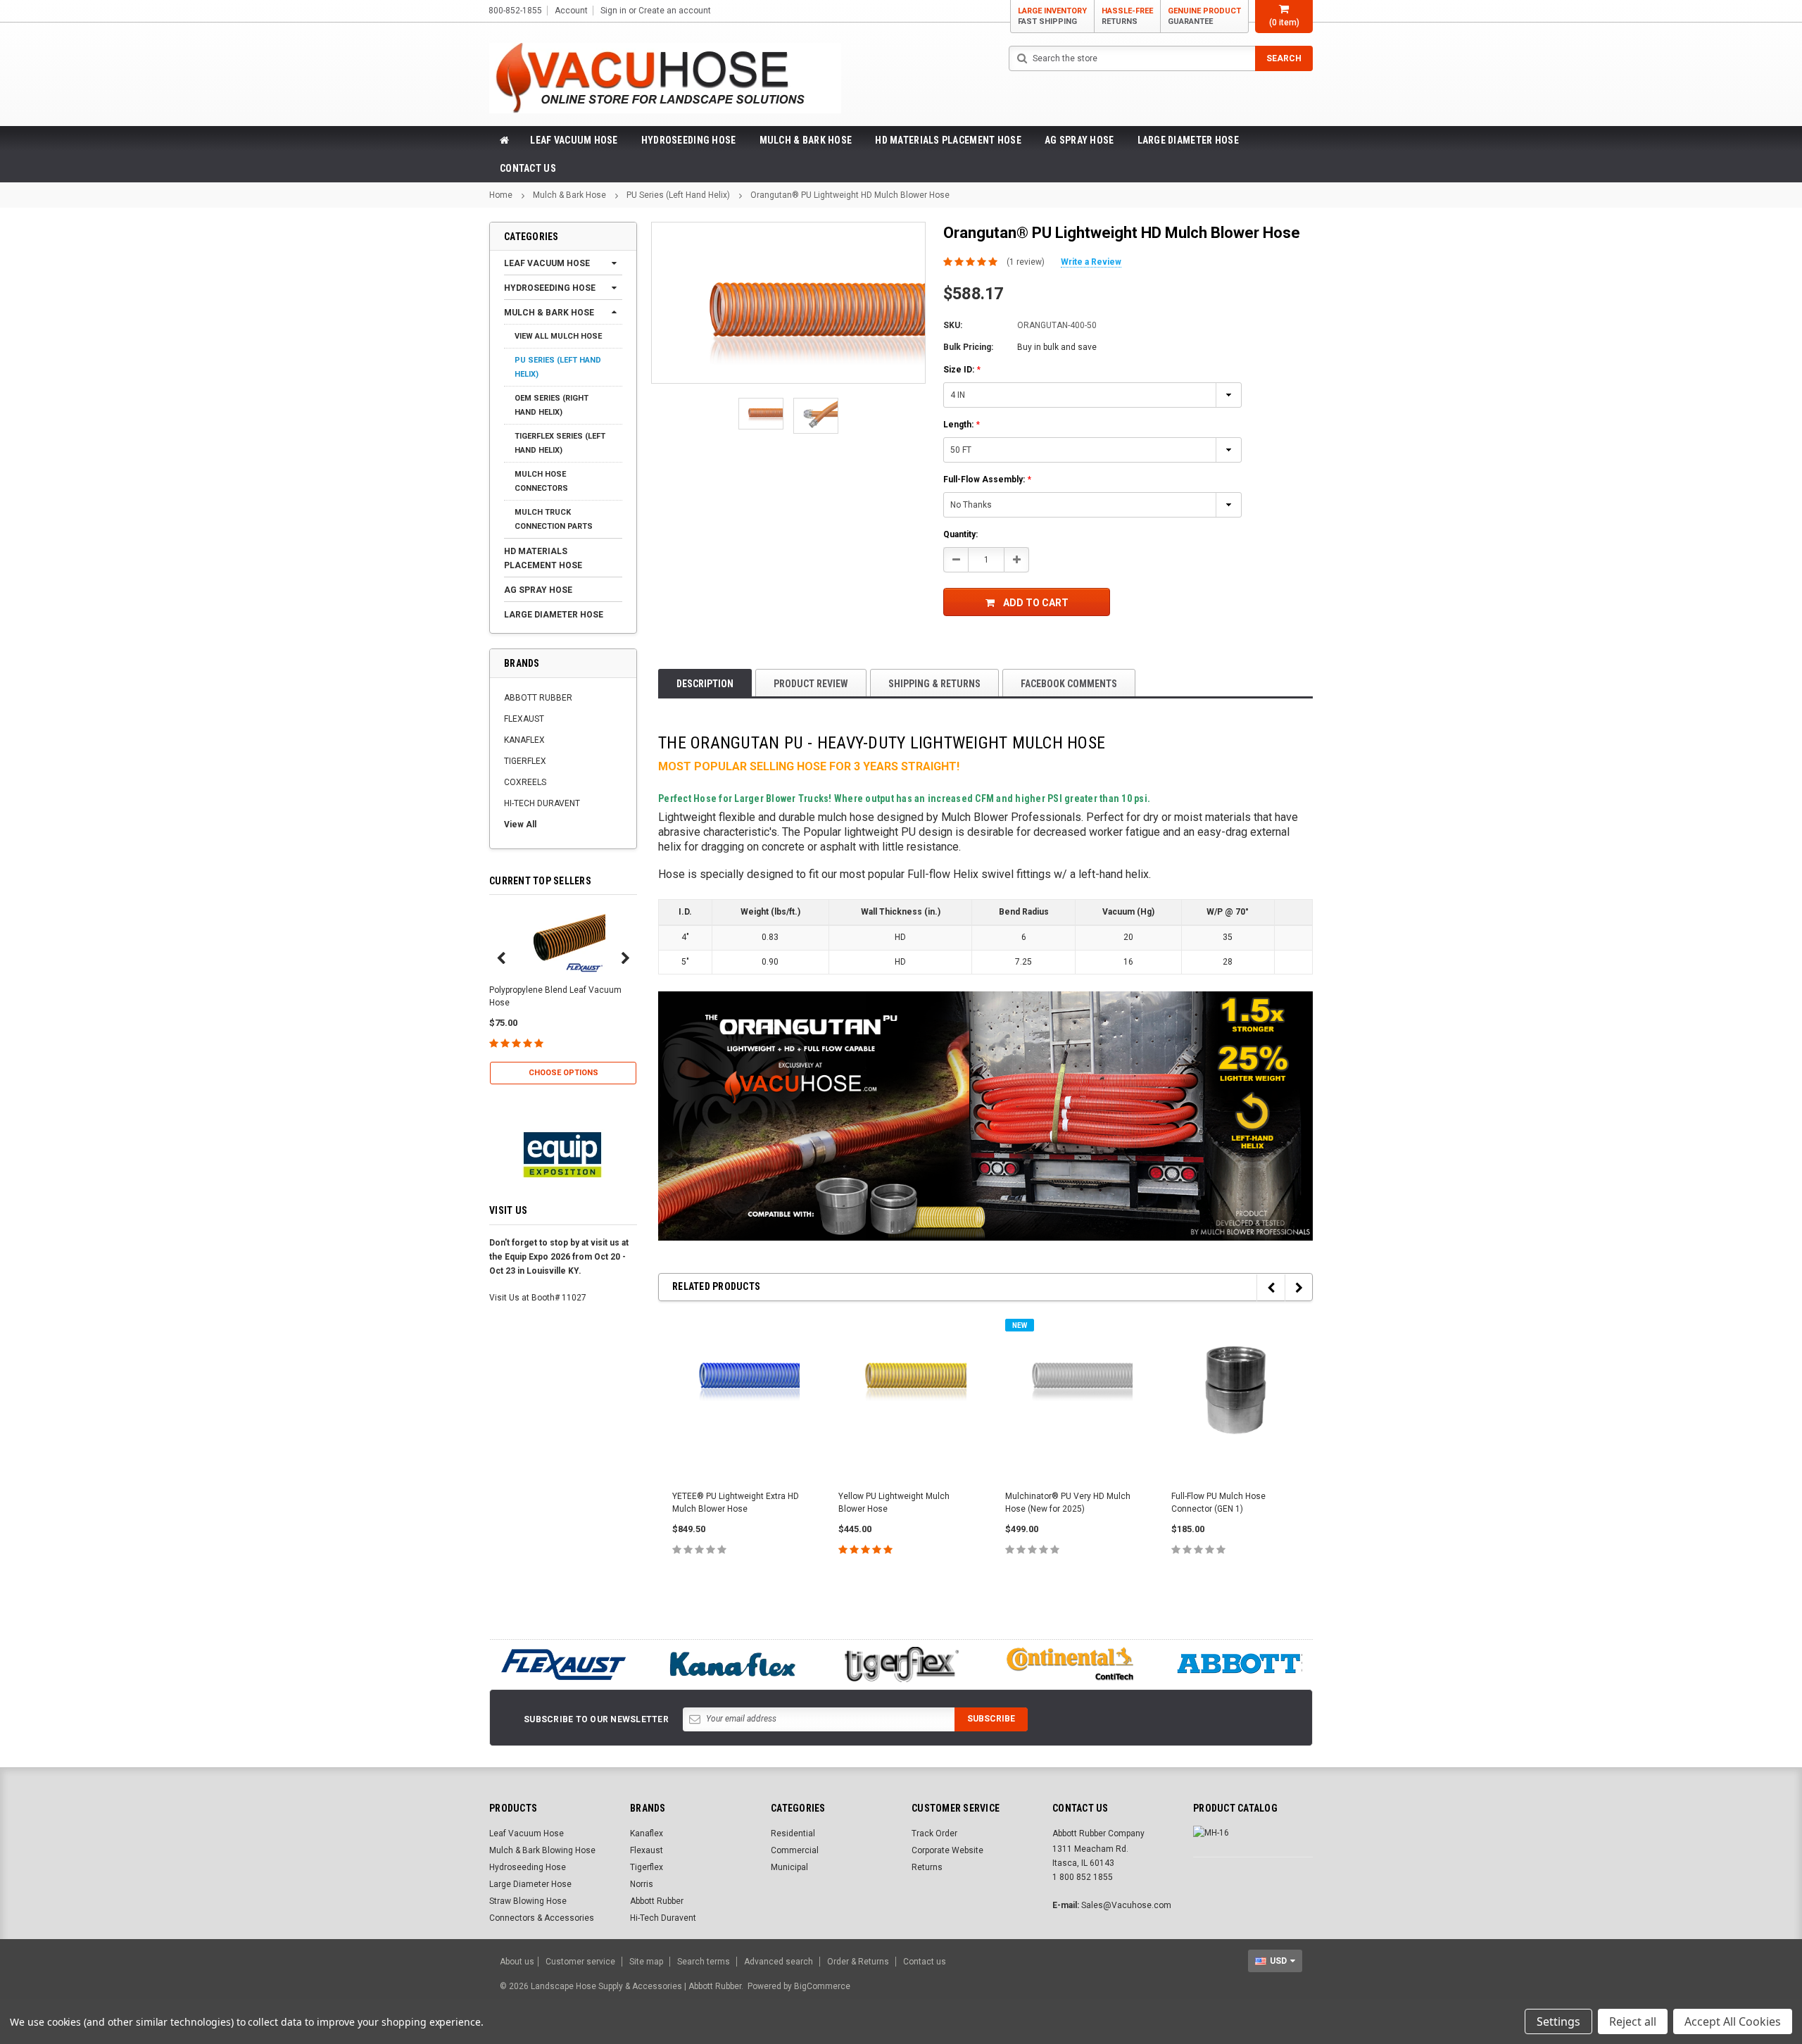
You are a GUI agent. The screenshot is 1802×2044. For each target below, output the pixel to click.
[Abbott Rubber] (1239, 1664)
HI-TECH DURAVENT (542, 803)
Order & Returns (858, 1962)
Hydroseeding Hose (689, 140)
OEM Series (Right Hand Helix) (552, 405)
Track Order (934, 1833)
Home (501, 195)
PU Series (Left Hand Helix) (678, 195)
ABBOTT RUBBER (538, 698)
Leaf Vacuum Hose (574, 140)
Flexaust (647, 1850)
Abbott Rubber (657, 1901)
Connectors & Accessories (542, 1918)
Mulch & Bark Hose (806, 140)
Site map (646, 1962)
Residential (793, 1833)
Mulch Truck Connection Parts (554, 519)
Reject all (1633, 2021)
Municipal (789, 1867)
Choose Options (563, 1073)
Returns (927, 1867)
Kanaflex (647, 1833)
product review (811, 684)
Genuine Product (1204, 16)
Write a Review (1091, 262)
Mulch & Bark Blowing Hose (542, 1850)
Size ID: (962, 370)
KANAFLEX (524, 740)
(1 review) (1026, 262)
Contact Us (528, 168)
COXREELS (525, 782)
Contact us (925, 1962)
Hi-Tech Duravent (663, 1918)
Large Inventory (1052, 16)
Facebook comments (1069, 684)
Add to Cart (1036, 603)
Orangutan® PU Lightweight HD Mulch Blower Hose (850, 195)
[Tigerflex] (901, 1664)
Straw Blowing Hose (528, 1901)
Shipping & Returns (934, 684)
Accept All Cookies (1733, 2021)
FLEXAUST (524, 719)
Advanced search (779, 1962)
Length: (962, 425)
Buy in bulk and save (1057, 347)
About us (517, 1962)
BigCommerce (822, 1986)
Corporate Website (947, 1850)
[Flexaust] (563, 1664)
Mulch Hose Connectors (541, 481)
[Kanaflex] (732, 1664)
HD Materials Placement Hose (948, 140)
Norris (642, 1884)
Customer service (580, 1962)
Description (705, 684)
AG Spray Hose (1079, 140)
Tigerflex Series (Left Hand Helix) (560, 443)
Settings (1558, 2021)
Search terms (704, 1962)
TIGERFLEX (525, 761)
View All (520, 825)
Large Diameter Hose (1188, 140)
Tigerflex (647, 1867)
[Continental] (1070, 1664)
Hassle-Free (1127, 16)
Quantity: (960, 534)
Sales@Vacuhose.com (1126, 1905)
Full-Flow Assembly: (987, 479)
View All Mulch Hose (558, 336)
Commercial (795, 1850)
